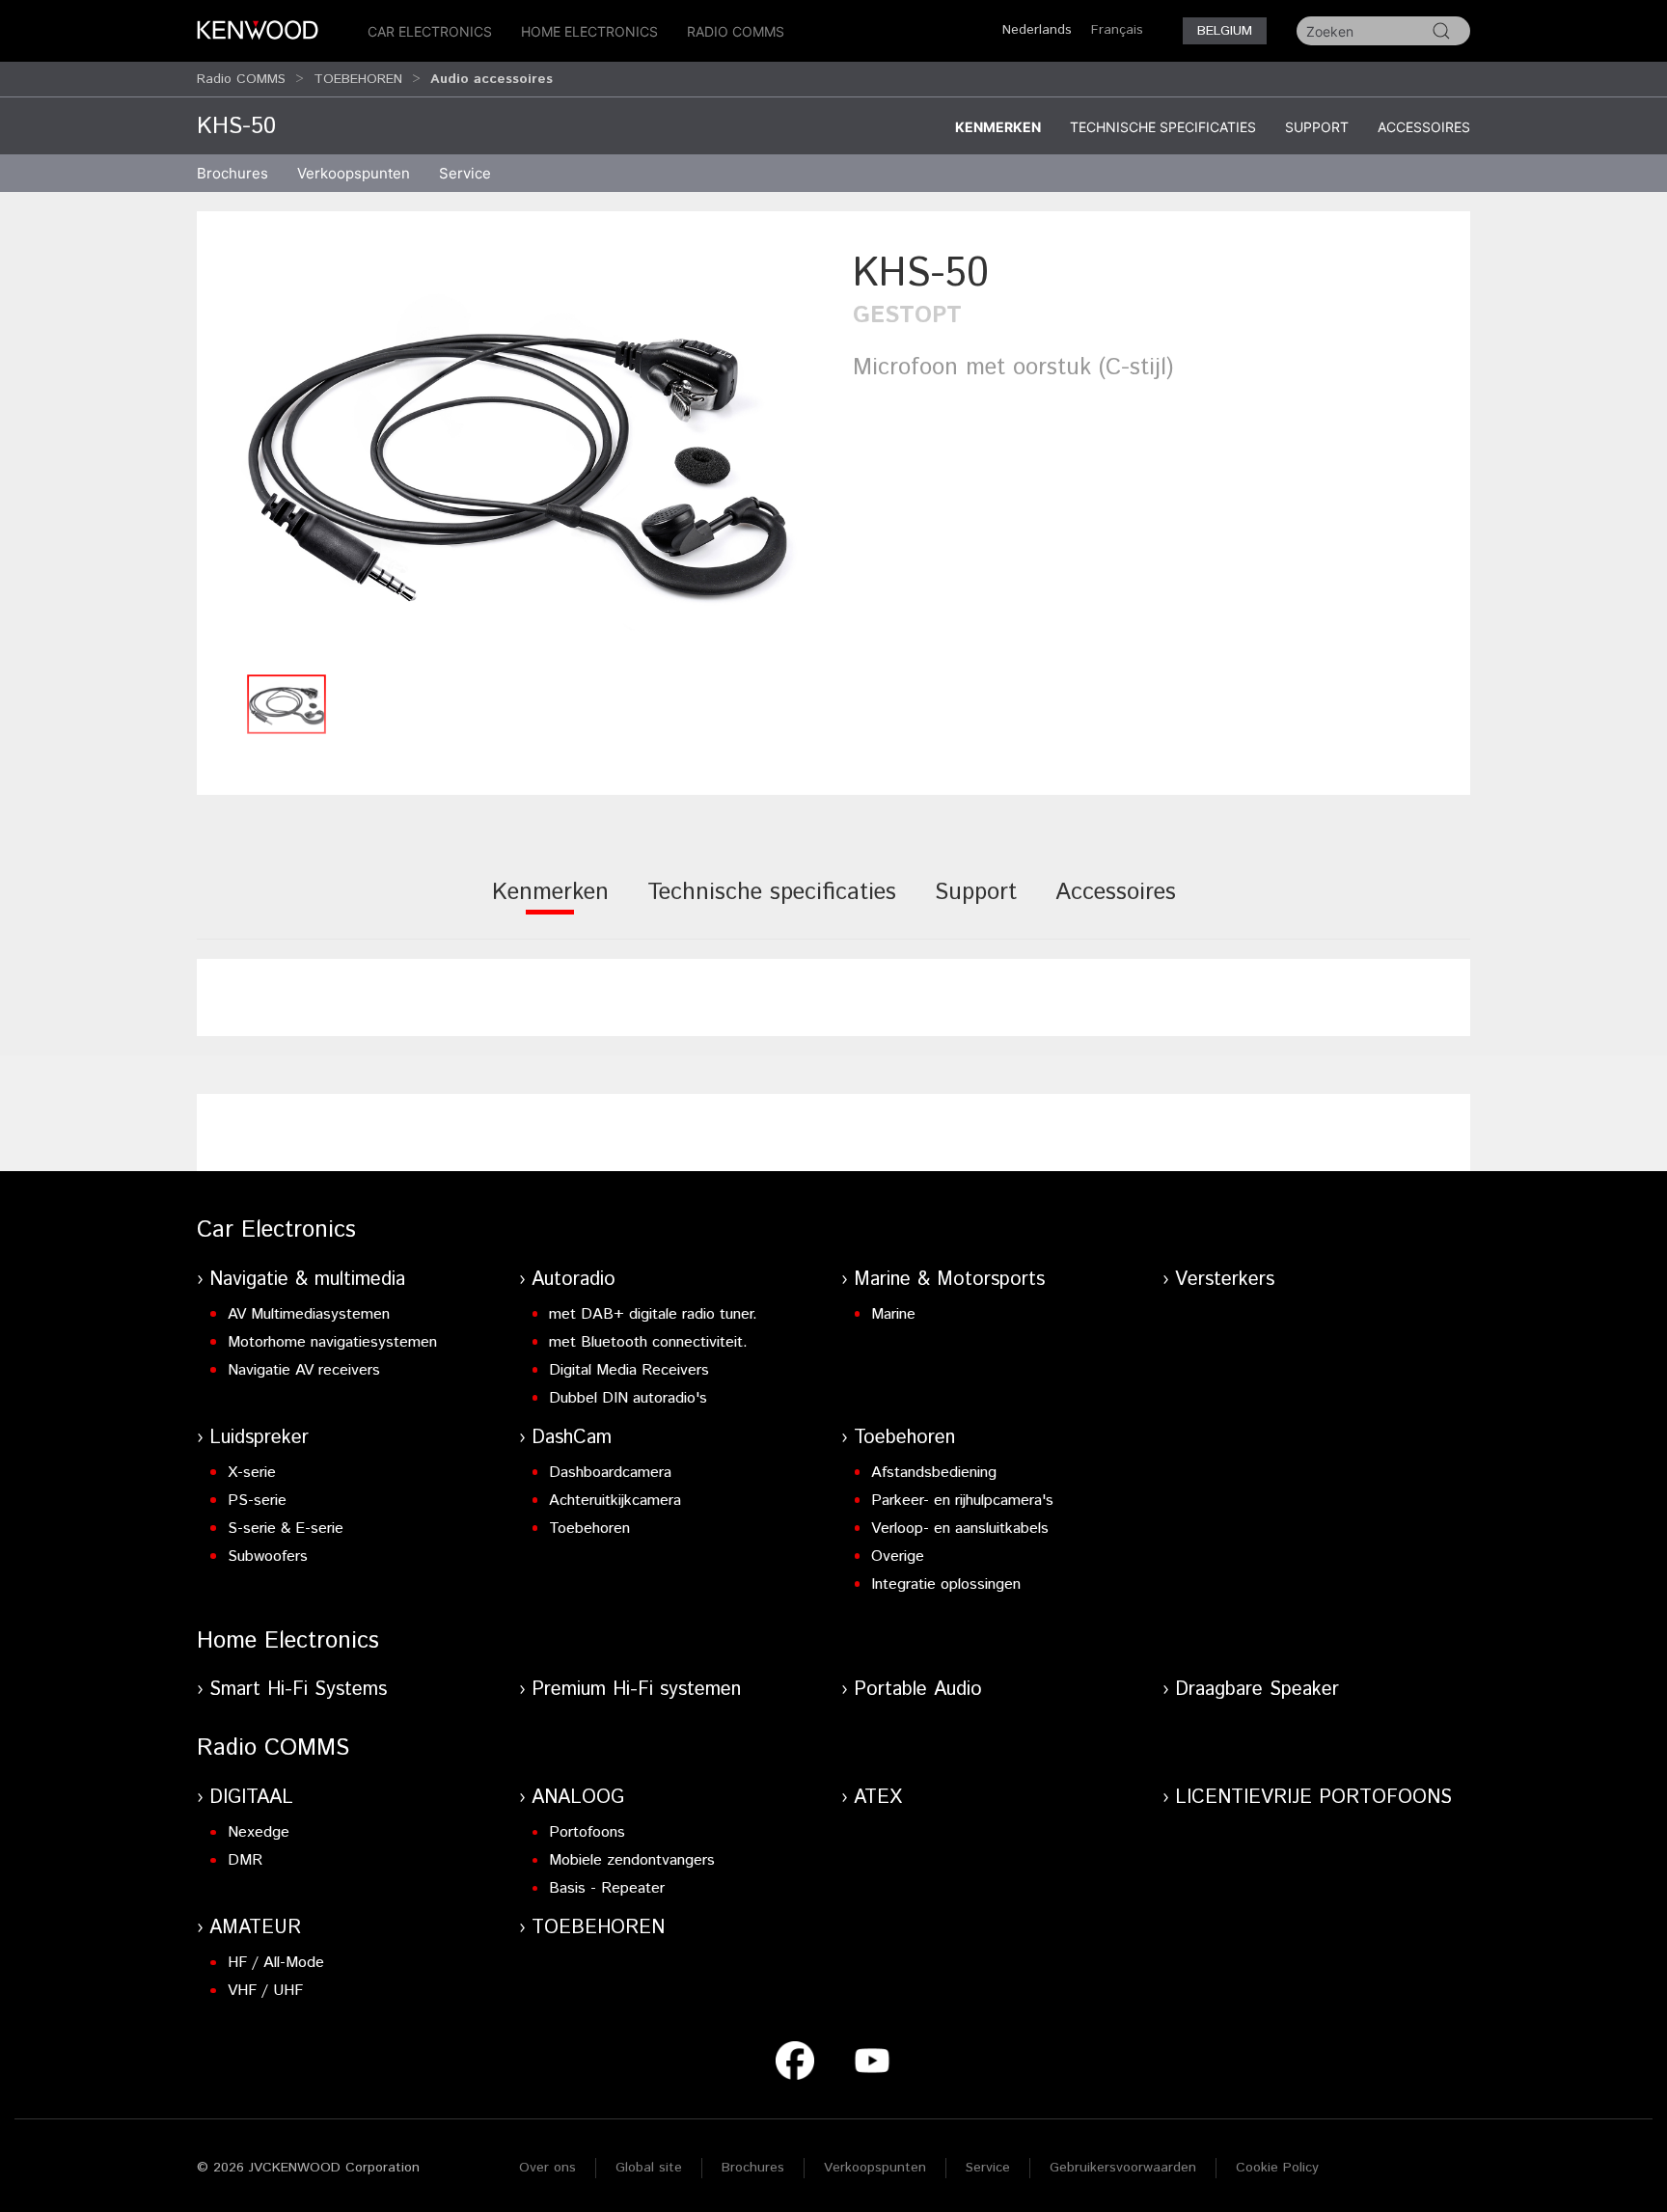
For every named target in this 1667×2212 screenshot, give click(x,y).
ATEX (878, 1798)
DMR (245, 1860)
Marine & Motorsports (949, 1280)
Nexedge (259, 1832)
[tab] (550, 905)
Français (1117, 30)
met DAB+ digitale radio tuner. (653, 1314)
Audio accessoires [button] (492, 79)
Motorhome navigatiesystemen (332, 1342)
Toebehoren (589, 1529)
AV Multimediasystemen (309, 1314)
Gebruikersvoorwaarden (1123, 2168)
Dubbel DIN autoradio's (628, 1398)
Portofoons (587, 1832)
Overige (898, 1557)
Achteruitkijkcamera (615, 1501)
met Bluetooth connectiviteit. (648, 1342)
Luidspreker (259, 1438)
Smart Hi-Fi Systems (298, 1690)
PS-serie (257, 1501)
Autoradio (574, 1280)
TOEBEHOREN (358, 79)
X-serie (252, 1473)
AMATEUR (255, 1928)
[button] (515, 455)
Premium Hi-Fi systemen (636, 1690)
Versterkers (1225, 1280)
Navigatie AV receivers (304, 1370)
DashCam (572, 1438)
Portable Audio (918, 1690)
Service (465, 173)
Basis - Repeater (607, 1888)
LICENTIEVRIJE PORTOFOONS (1313, 1798)
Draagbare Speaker (1257, 1690)
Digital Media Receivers (629, 1370)
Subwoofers (268, 1557)
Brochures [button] (232, 173)
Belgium (1225, 31)
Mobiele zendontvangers (632, 1860)
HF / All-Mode (276, 1963)
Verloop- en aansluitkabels (960, 1529)
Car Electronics (430, 31)
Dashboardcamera (610, 1473)
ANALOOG (578, 1798)
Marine (893, 1314)
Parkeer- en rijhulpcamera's (962, 1501)
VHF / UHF (265, 1991)
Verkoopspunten (354, 173)
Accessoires (1424, 127)
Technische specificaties (1163, 127)
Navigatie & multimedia (307, 1280)
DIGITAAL (251, 1798)
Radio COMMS (736, 31)
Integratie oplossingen (946, 1584)
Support (1317, 127)
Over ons (547, 2168)
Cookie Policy (1277, 2168)
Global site (649, 2168)
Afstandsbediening (934, 1473)
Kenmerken (998, 127)
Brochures (753, 2168)
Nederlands (1037, 30)
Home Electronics (589, 31)
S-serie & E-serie (286, 1529)
